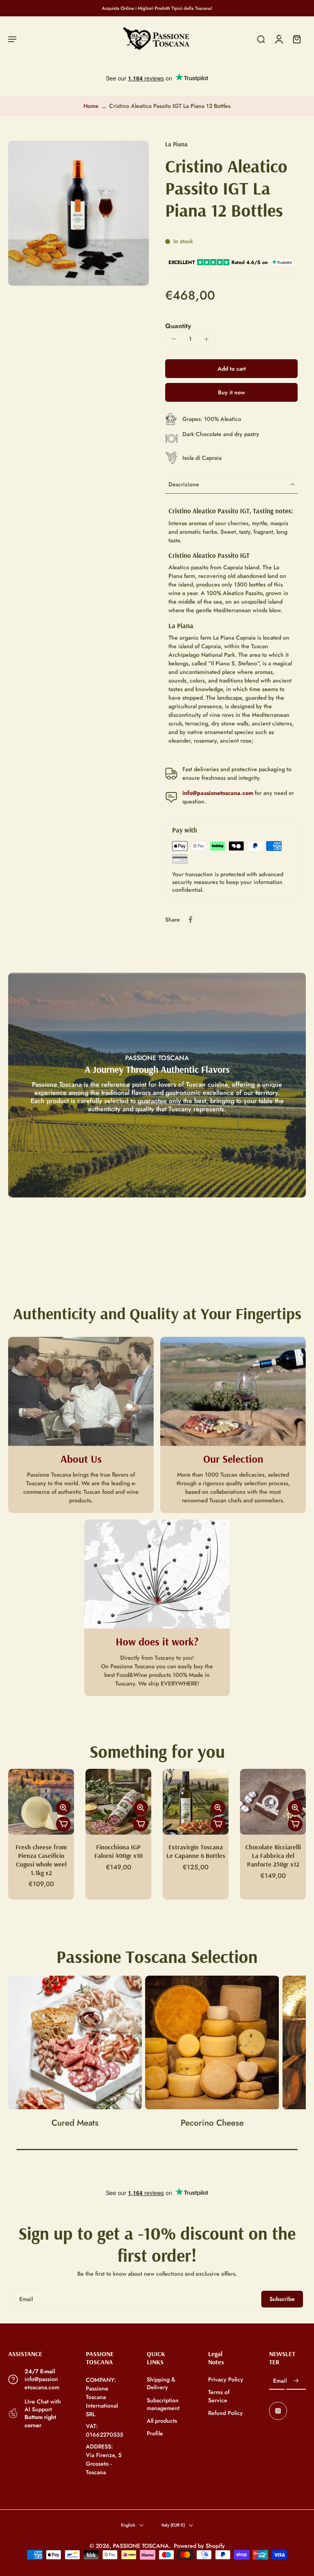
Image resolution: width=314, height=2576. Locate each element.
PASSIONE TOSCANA (141, 2546)
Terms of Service (219, 2396)
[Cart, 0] (297, 39)
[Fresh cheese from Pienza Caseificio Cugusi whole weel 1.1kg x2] (41, 1802)
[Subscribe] (296, 2381)
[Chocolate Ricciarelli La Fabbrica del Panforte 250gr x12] (273, 1802)
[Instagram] (278, 2411)
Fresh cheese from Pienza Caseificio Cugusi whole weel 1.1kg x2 (41, 1860)
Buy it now (231, 392)
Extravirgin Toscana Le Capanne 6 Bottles (196, 1851)
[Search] (261, 39)
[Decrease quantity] (174, 339)
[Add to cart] (63, 1824)
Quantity (178, 326)
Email (280, 2381)
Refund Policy (225, 2413)
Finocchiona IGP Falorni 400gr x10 (119, 1851)
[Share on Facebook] (191, 920)
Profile (155, 2434)
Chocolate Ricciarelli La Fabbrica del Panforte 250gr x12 (273, 1855)
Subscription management (163, 2404)
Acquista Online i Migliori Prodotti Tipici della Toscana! (157, 8)
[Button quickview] (63, 1808)
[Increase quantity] (206, 339)
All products (162, 2421)
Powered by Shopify (199, 2546)
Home (91, 106)
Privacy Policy (226, 2380)
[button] (12, 39)
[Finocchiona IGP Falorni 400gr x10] (118, 1802)
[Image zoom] (78, 213)
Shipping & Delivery (161, 2384)
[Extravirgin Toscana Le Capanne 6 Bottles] (196, 1802)
